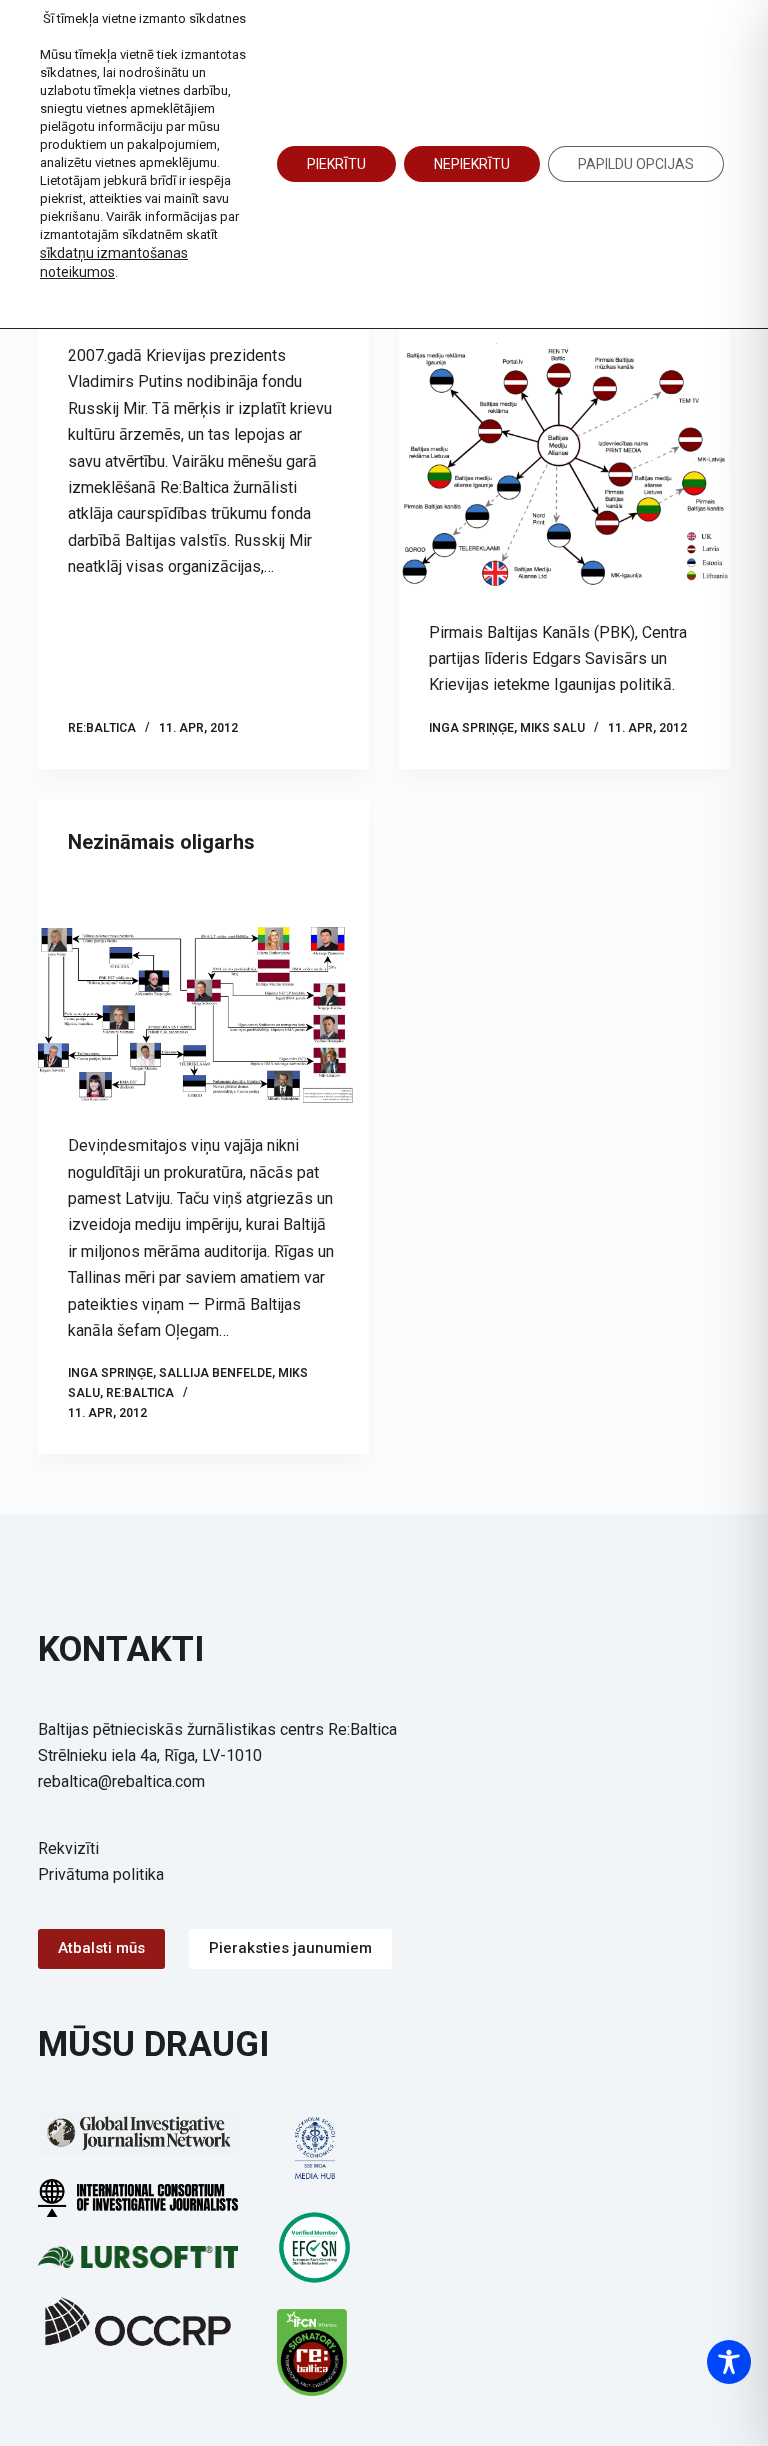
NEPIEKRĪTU (472, 164)
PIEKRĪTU (336, 164)
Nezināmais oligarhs (161, 842)
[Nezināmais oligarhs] (203, 1015)
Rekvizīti (68, 1848)
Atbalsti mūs (101, 1948)
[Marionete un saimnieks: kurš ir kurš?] (564, 466)
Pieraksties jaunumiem (290, 1948)
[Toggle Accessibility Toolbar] (729, 2362)
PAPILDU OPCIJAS (636, 164)
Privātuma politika (101, 1874)
